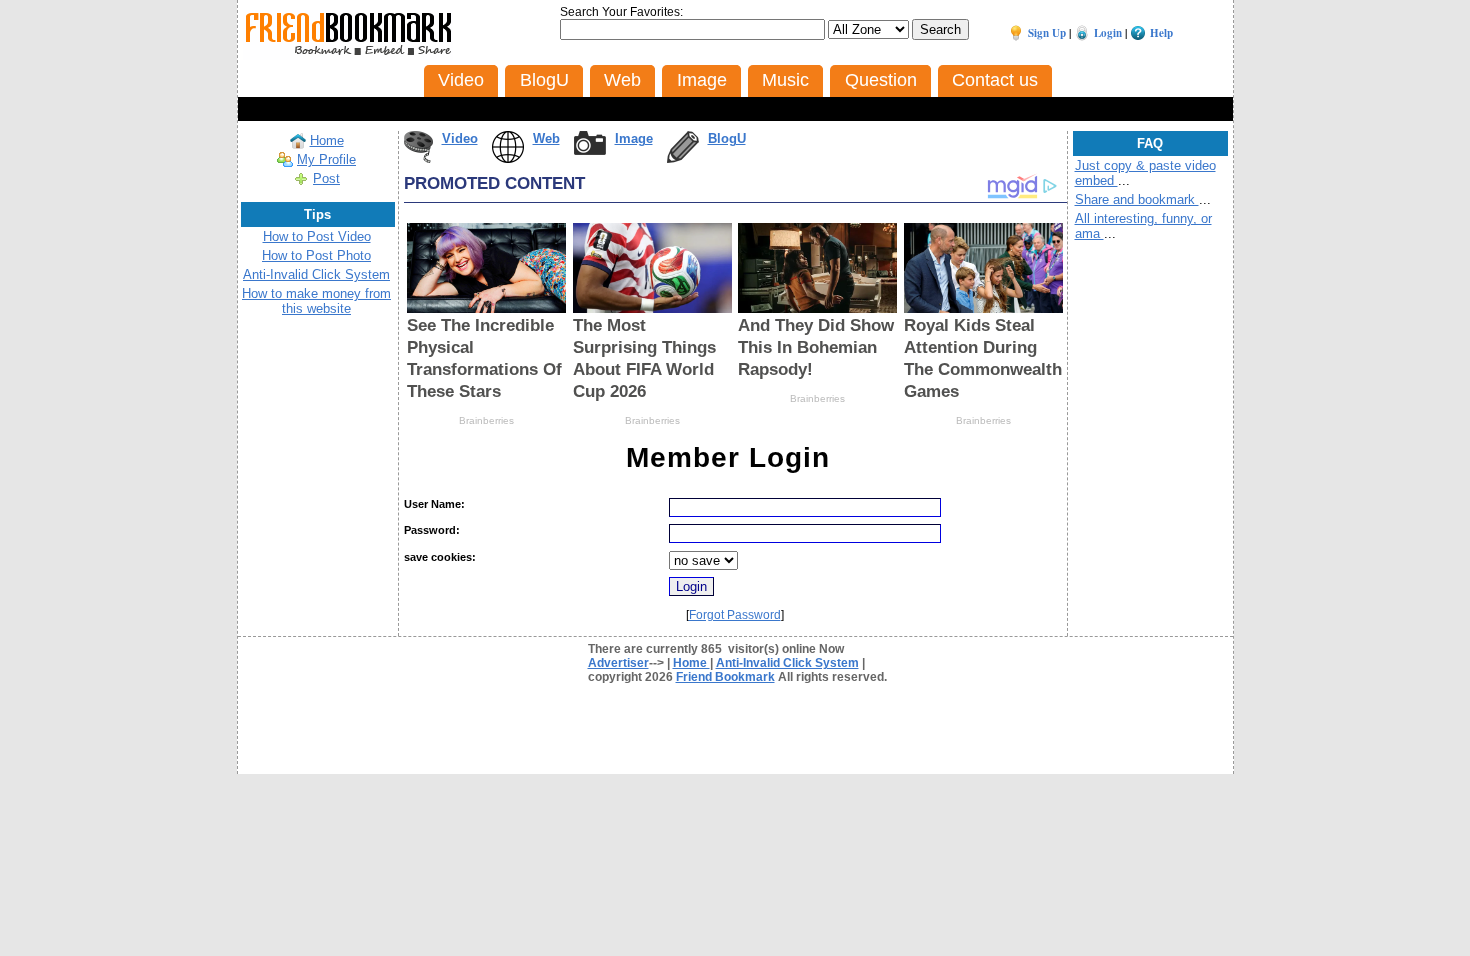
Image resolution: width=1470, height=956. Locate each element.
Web (546, 138)
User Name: (434, 504)
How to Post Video (317, 236)
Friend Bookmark (725, 677)
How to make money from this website (316, 301)
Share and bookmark (1137, 199)
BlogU (727, 138)
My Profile (326, 159)
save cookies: (440, 557)
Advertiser (618, 663)
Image (634, 138)
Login (1108, 33)
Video (460, 138)
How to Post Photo (316, 255)
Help (1161, 33)
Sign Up (1047, 33)
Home (327, 140)
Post (326, 178)
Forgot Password (735, 615)
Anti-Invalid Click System (316, 274)
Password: (432, 530)
